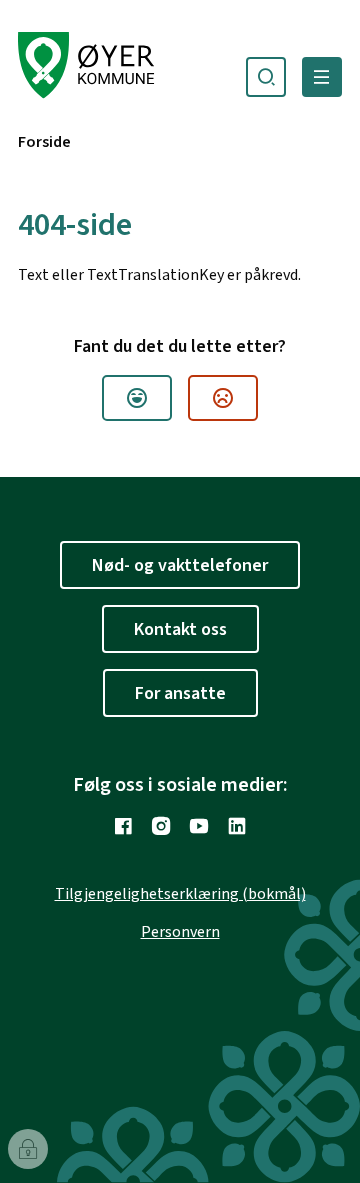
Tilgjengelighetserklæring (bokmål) (180, 894)
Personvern (180, 932)
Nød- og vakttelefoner (180, 565)
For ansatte (180, 693)
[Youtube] (199, 826)
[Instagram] (161, 826)
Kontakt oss (180, 629)
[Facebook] (123, 826)
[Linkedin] (237, 826)
